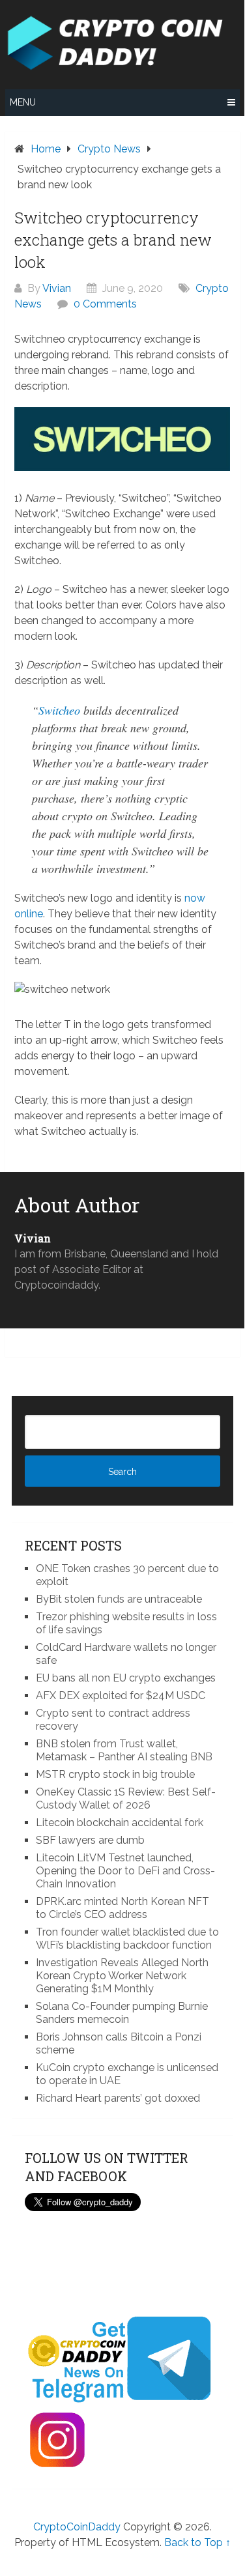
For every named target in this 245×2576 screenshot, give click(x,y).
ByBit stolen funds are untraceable (119, 1599)
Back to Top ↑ (197, 2542)
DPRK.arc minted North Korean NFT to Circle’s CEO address (122, 1908)
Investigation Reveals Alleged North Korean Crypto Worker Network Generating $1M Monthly (122, 1976)
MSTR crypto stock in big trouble (115, 1774)
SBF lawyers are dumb (90, 1840)
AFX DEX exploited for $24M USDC (121, 1696)
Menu (23, 102)
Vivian (57, 288)
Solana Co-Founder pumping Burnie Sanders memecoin (122, 2013)
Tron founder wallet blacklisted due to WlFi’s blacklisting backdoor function (127, 1939)
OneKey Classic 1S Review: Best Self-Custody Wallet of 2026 (126, 1798)
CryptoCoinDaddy (77, 2527)
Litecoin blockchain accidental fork (120, 1823)
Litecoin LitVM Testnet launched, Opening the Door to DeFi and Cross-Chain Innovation (125, 1871)
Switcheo (59, 710)
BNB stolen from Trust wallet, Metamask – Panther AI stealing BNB (124, 1750)
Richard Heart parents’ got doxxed (118, 2098)
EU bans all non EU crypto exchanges (126, 1678)
